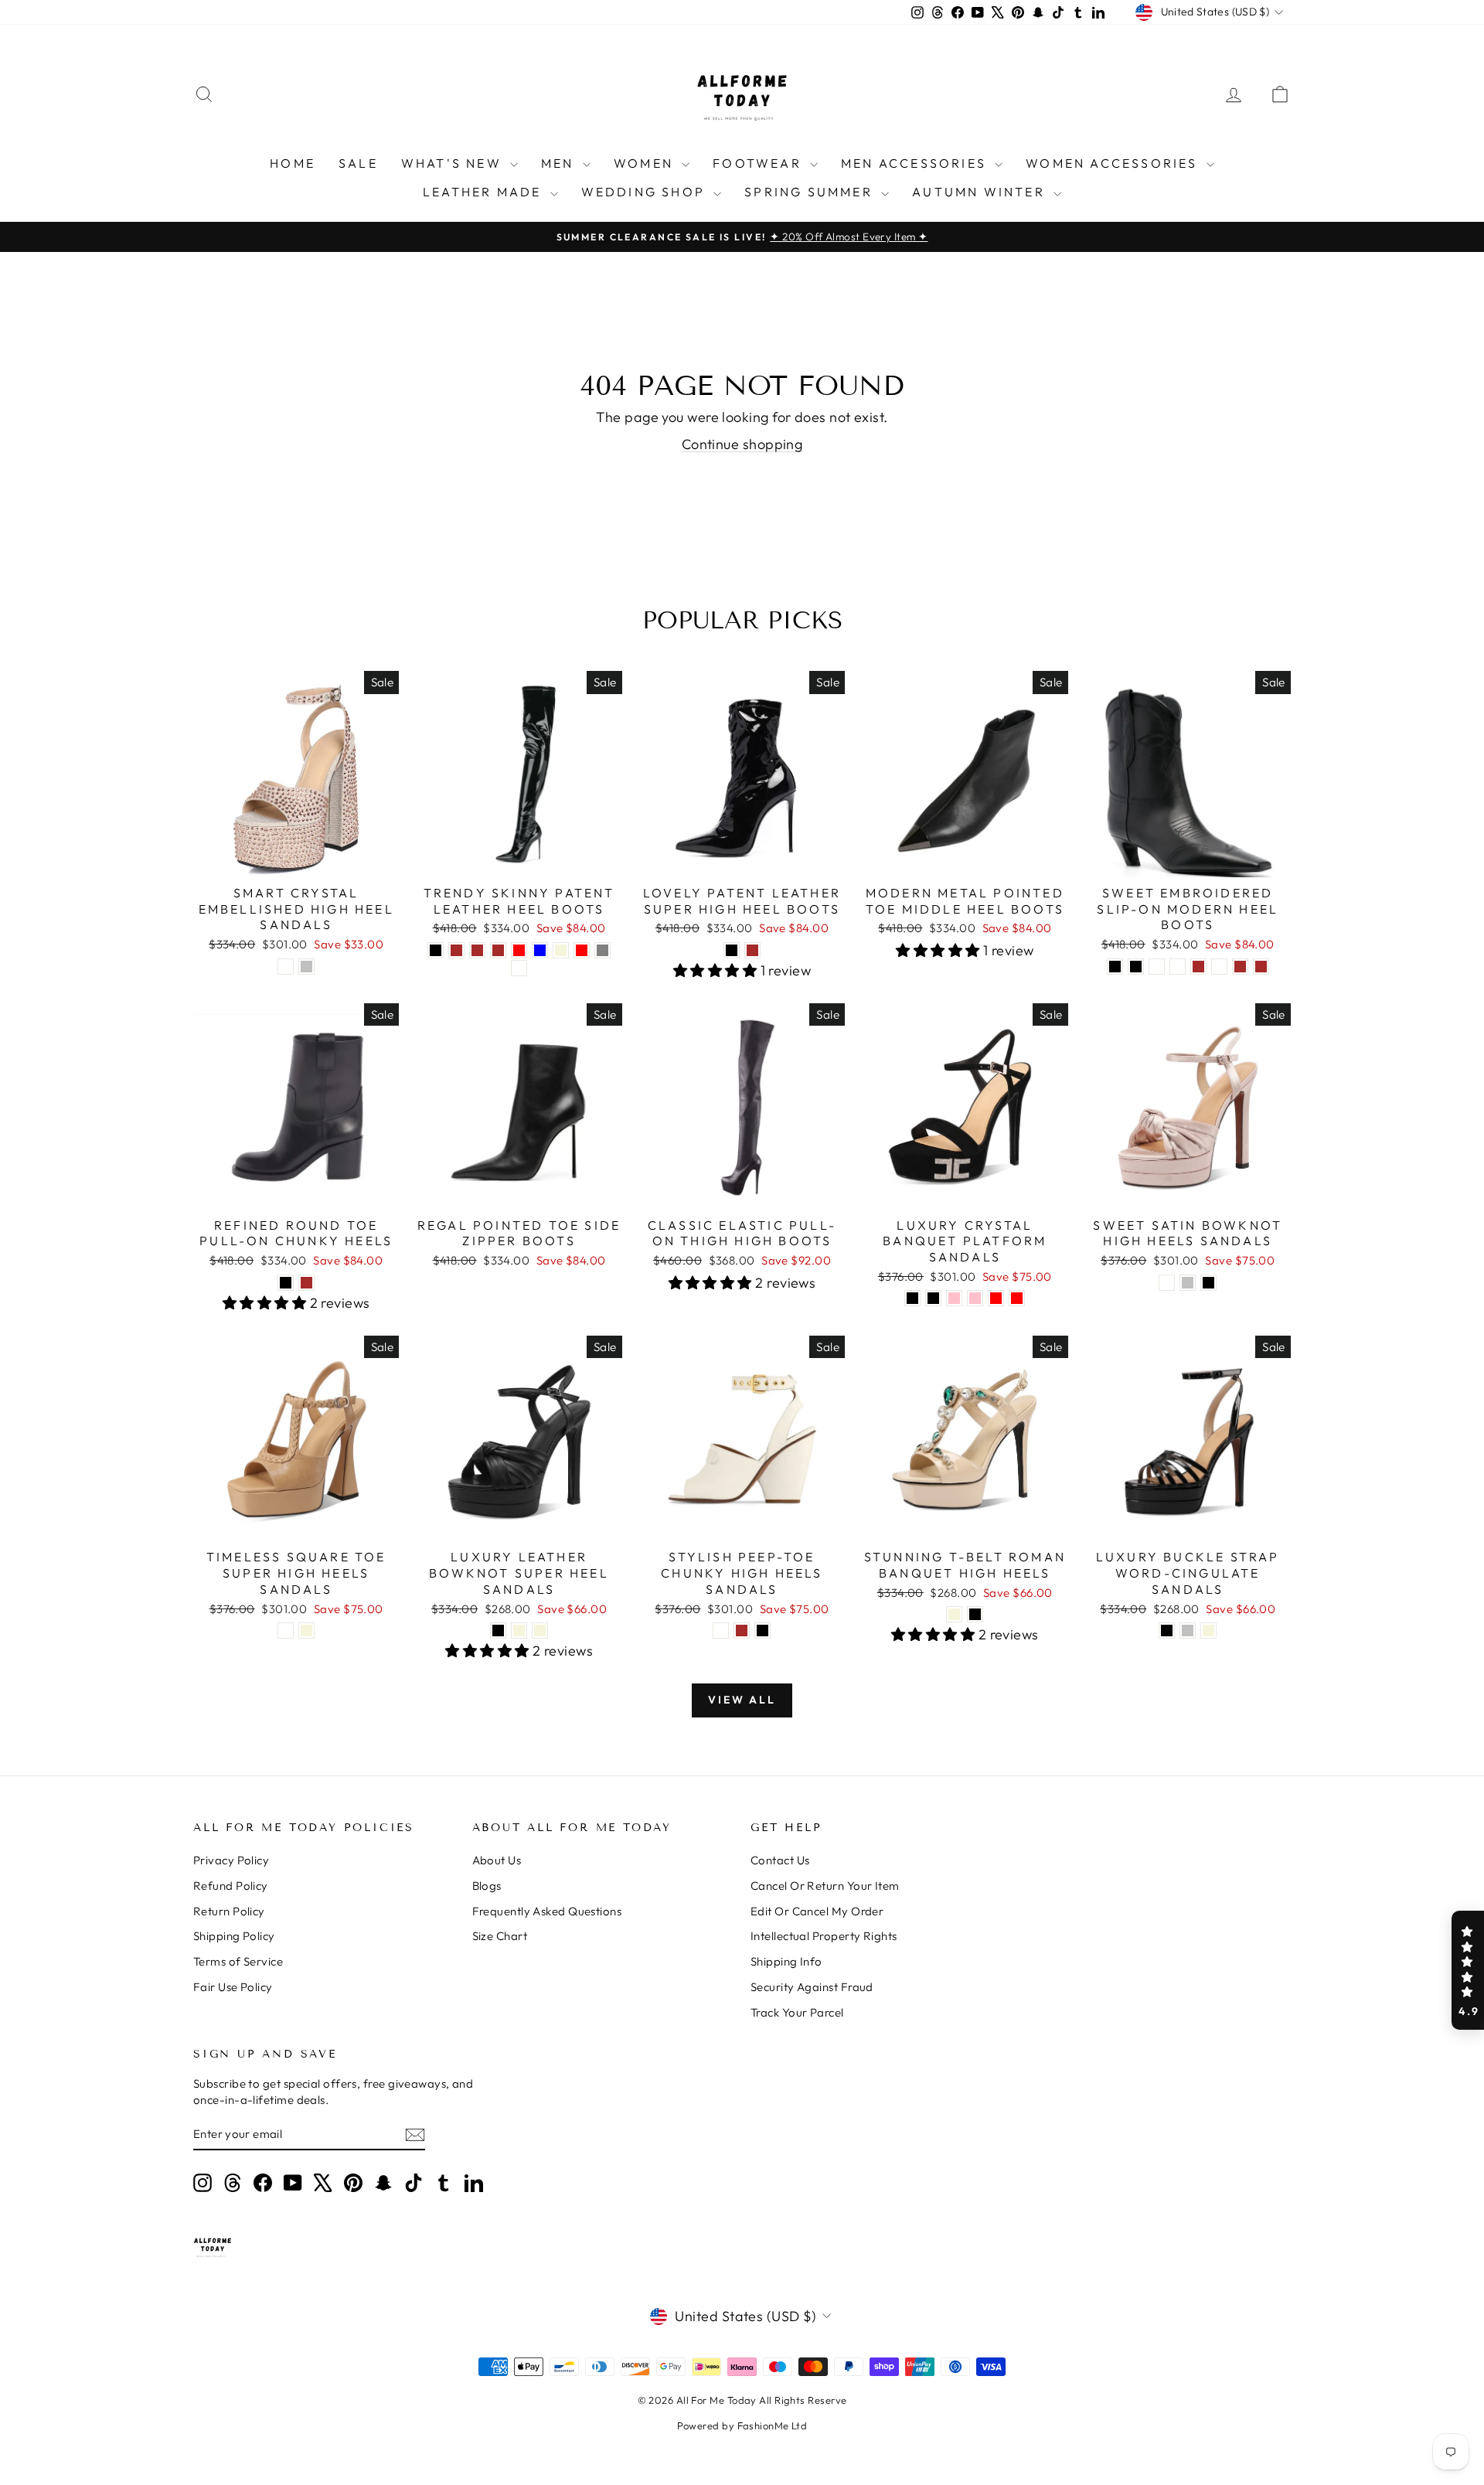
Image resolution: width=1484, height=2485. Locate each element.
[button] (1468, 1970)
